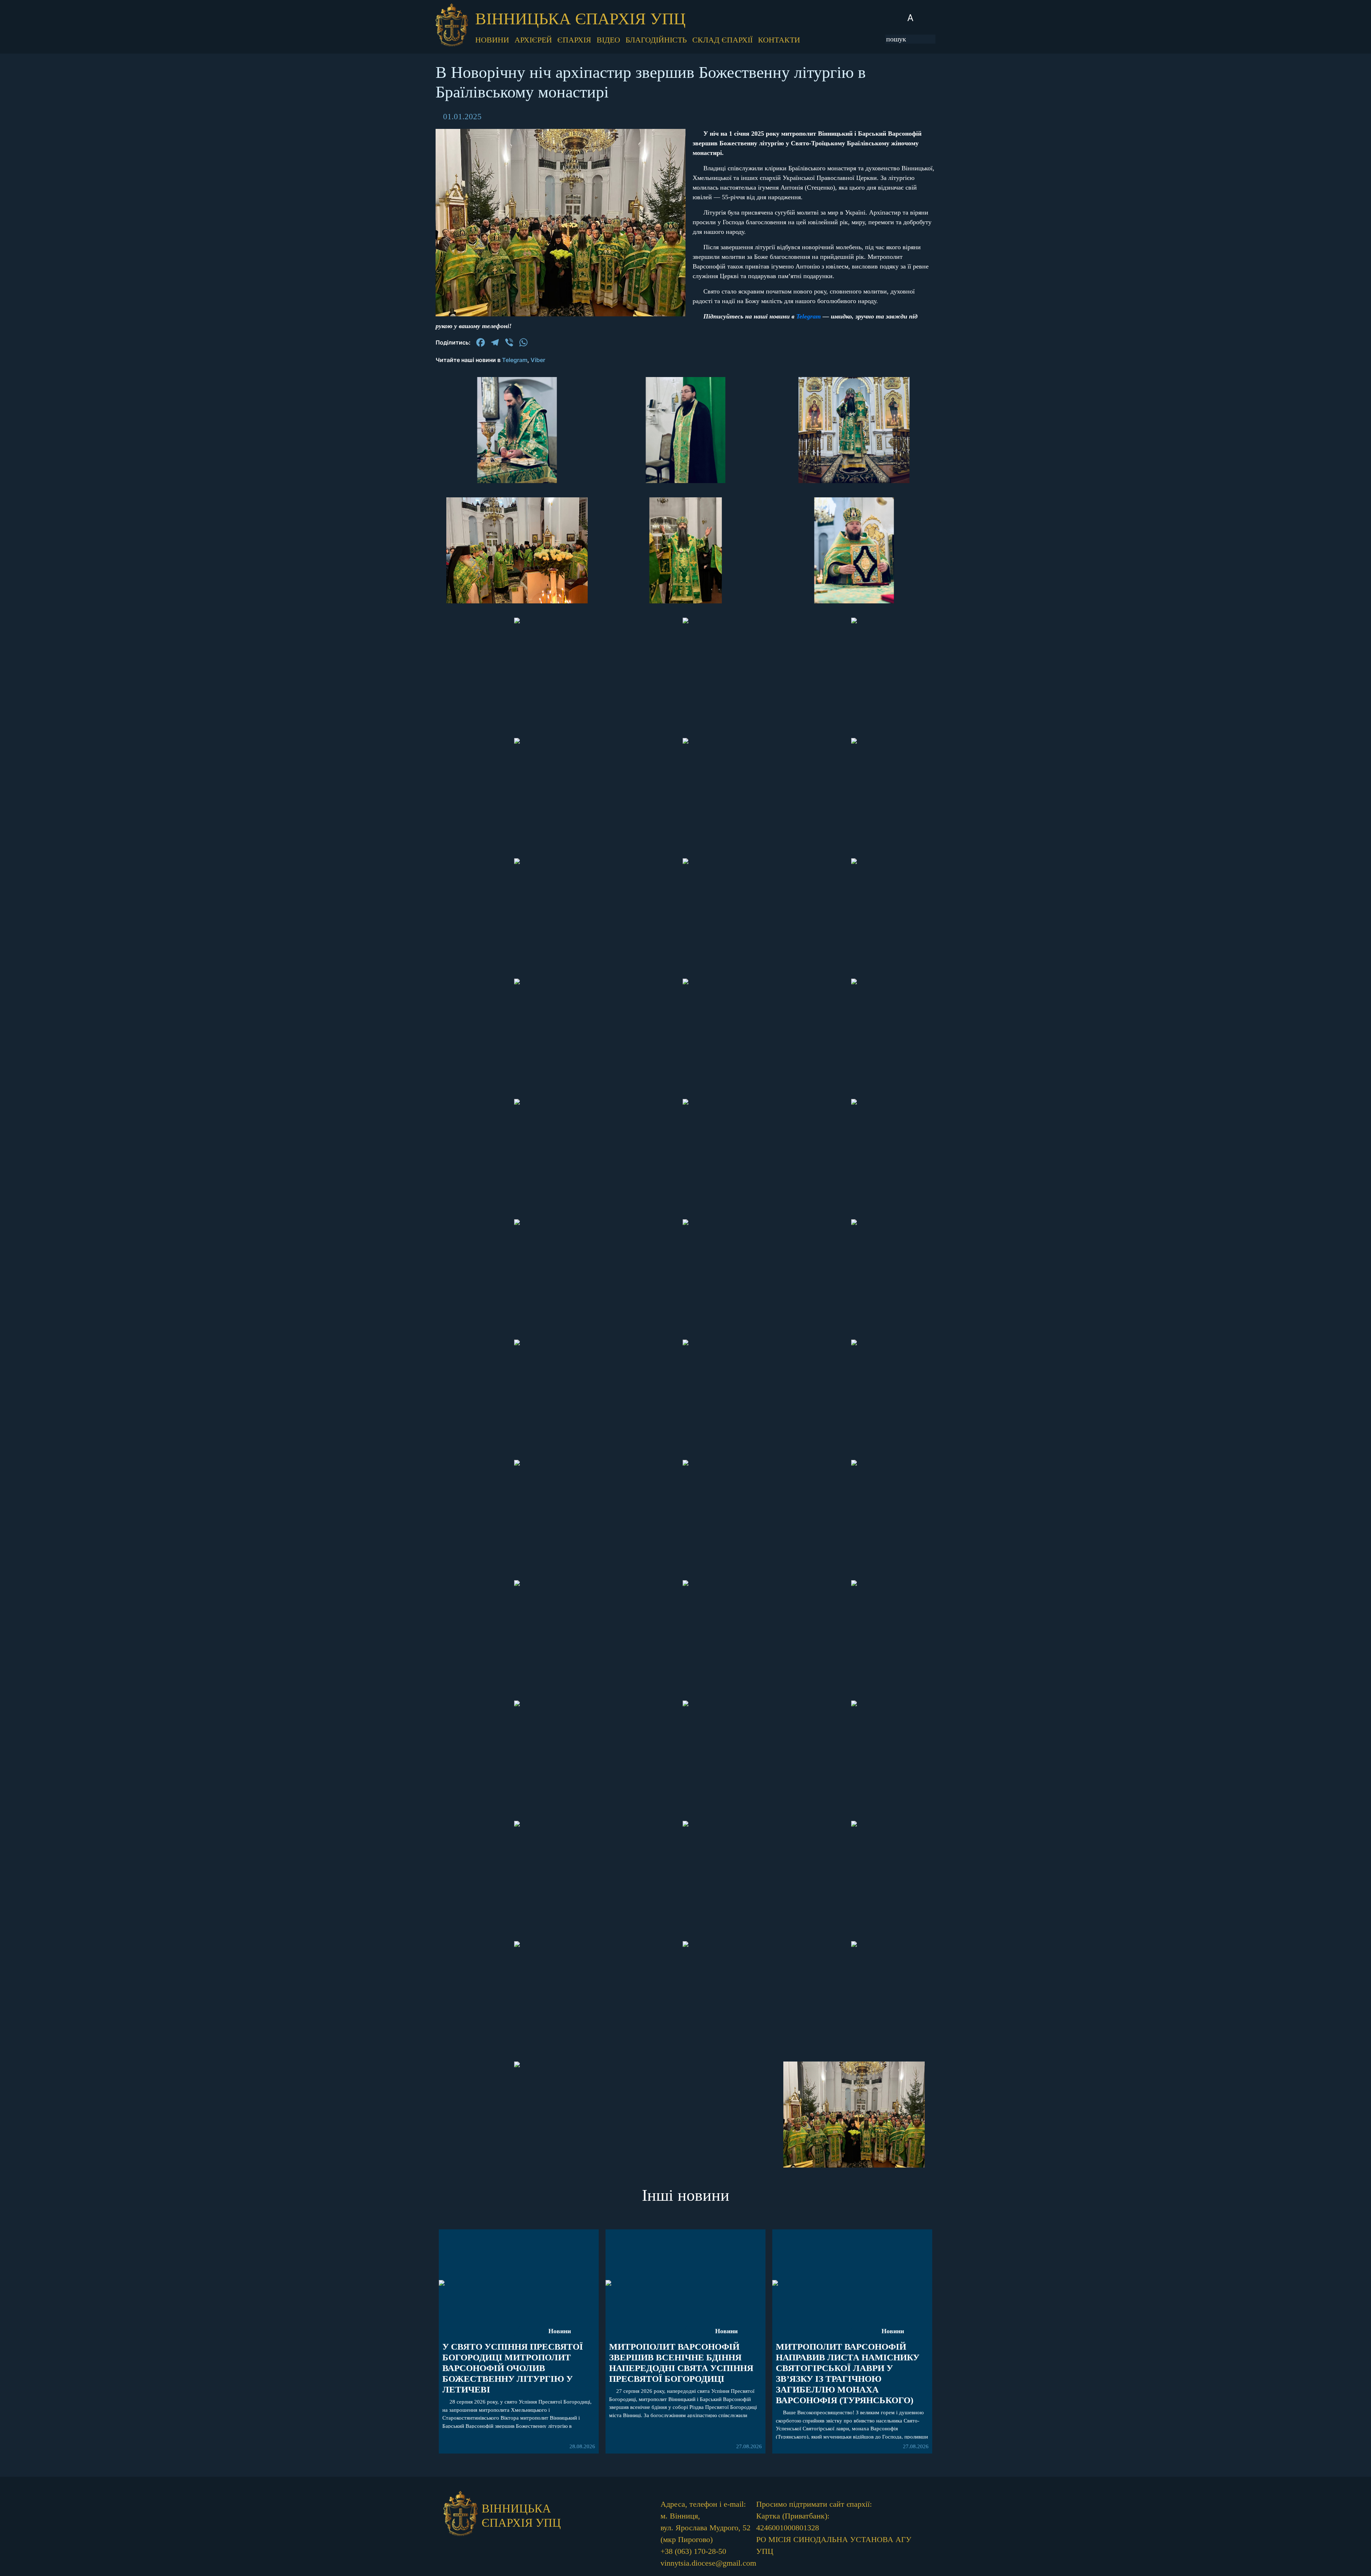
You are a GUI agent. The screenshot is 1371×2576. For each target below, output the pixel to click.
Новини (560, 2331)
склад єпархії (722, 40)
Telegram (808, 316)
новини (492, 40)
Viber (538, 360)
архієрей (533, 40)
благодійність (656, 40)
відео (608, 40)
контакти (779, 40)
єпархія (574, 40)
